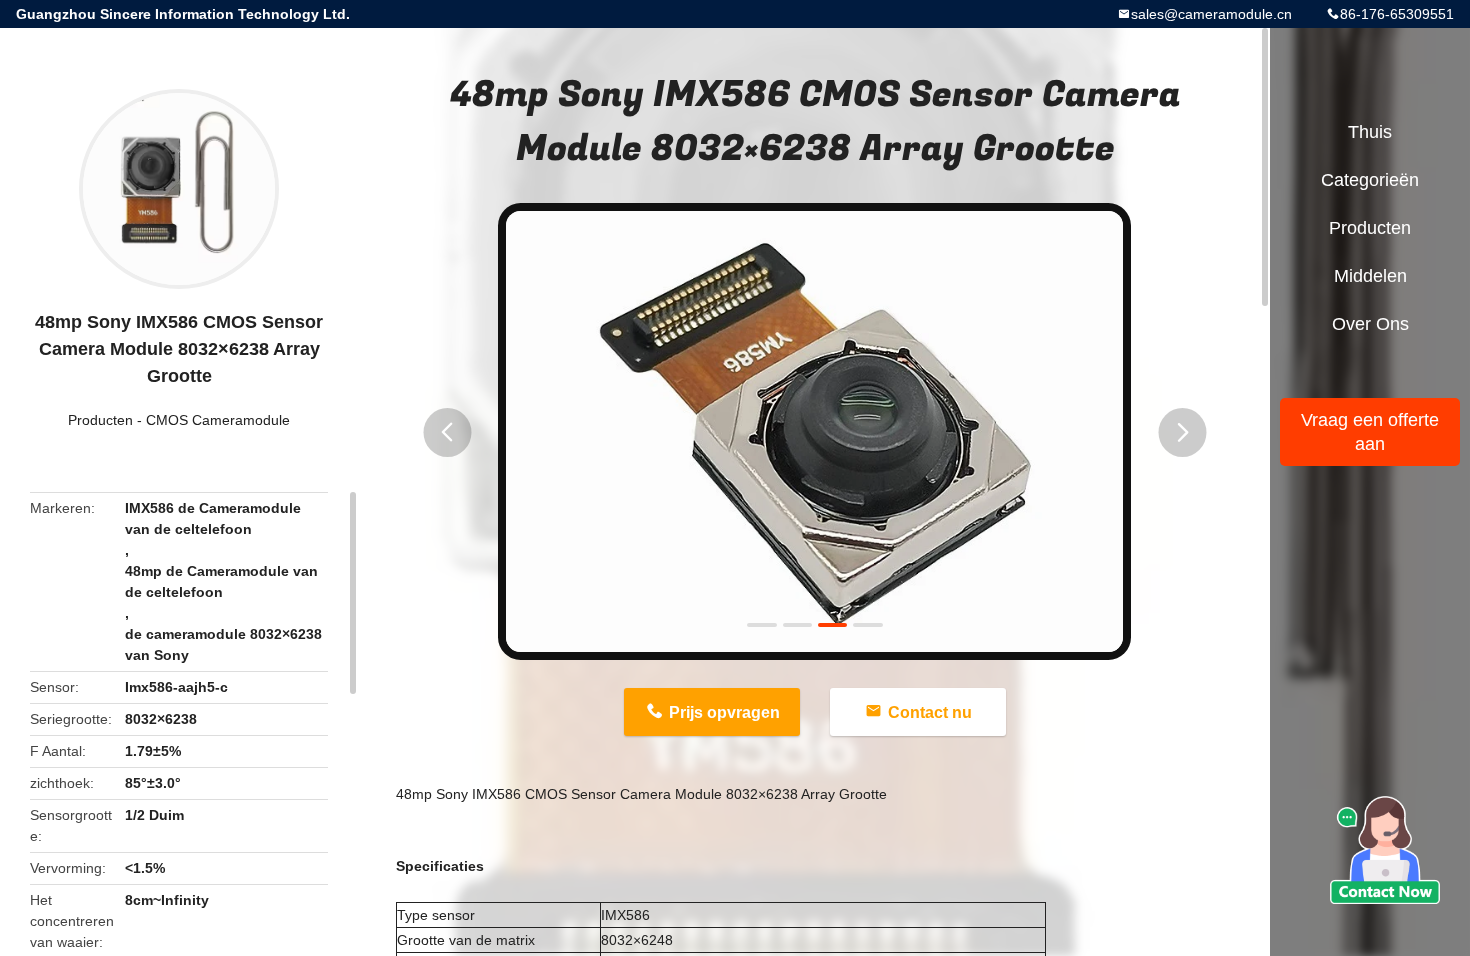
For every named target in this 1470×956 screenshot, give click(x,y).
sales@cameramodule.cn (1211, 14)
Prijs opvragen (724, 712)
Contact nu (930, 712)
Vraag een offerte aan (1370, 432)
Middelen (1370, 276)
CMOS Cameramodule (218, 420)
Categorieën (1370, 180)
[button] (447, 432)
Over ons (1370, 324)
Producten (100, 420)
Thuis (1370, 132)
